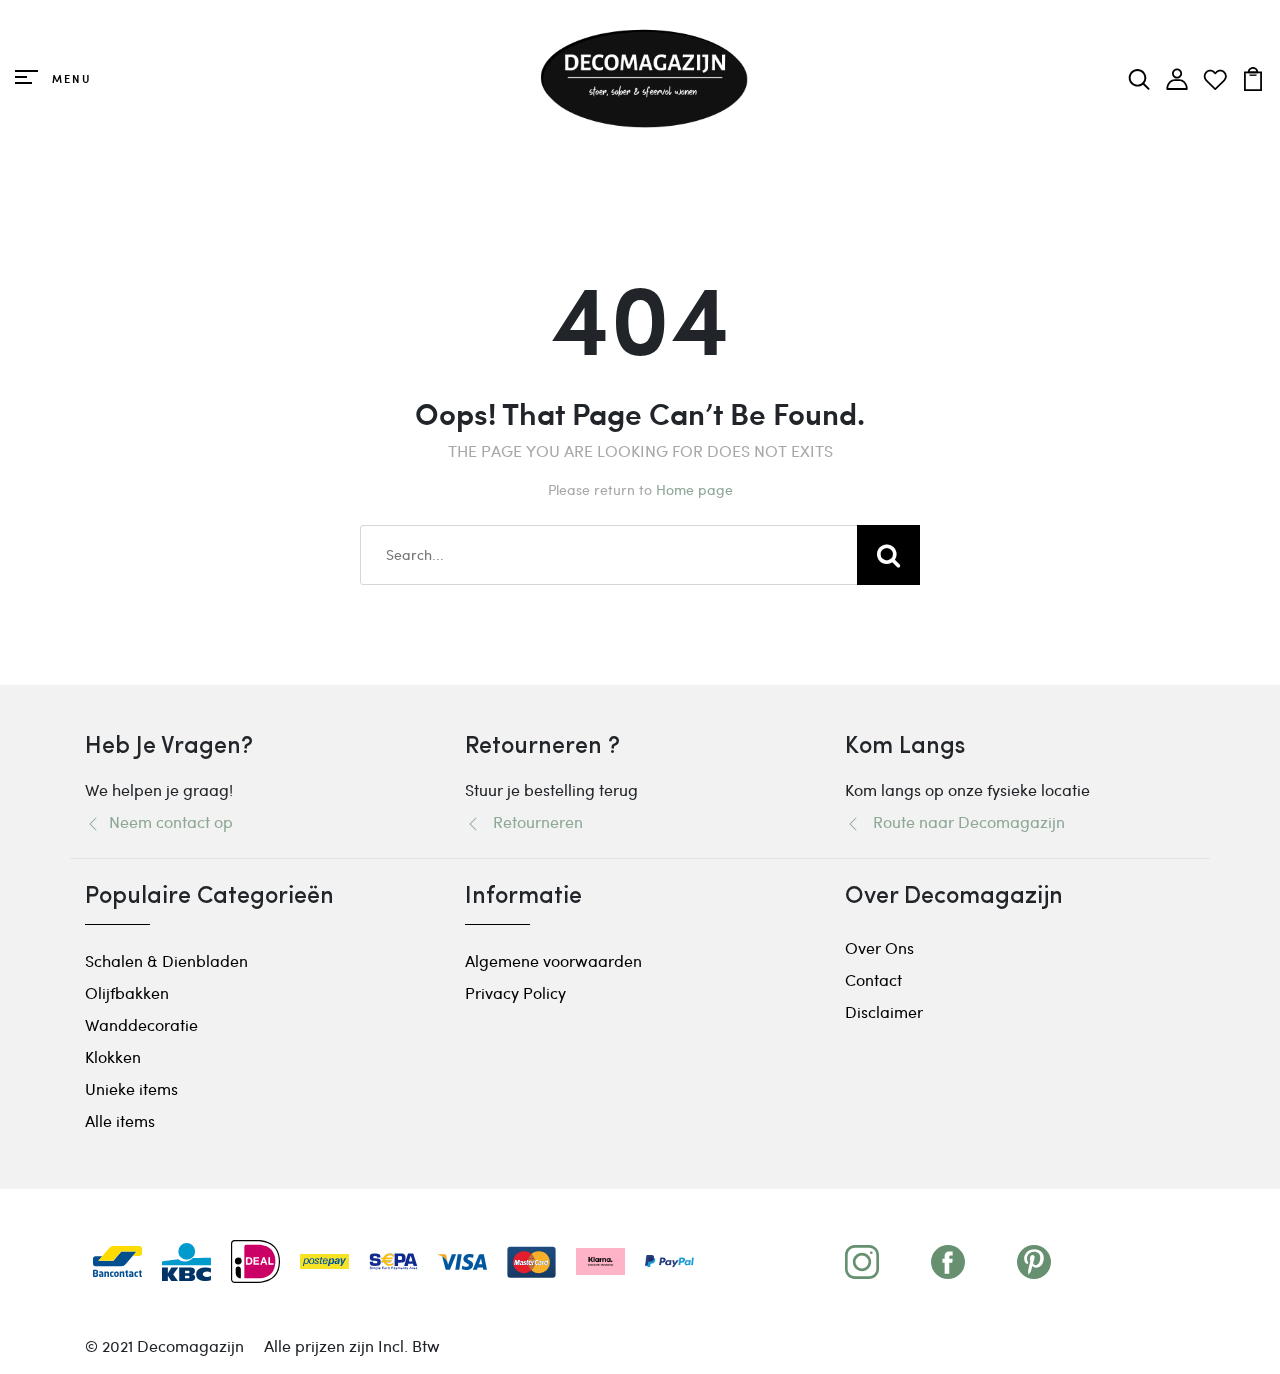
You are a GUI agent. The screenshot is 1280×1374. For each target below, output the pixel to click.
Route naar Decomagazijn (963, 821)
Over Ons (879, 947)
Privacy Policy (515, 992)
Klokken (113, 1056)
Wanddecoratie (141, 1024)
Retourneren (532, 821)
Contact (873, 979)
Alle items (120, 1120)
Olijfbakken (127, 992)
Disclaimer (884, 1011)
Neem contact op (167, 821)
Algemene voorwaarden (553, 960)
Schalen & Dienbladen (166, 960)
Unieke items (131, 1088)
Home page (694, 489)
